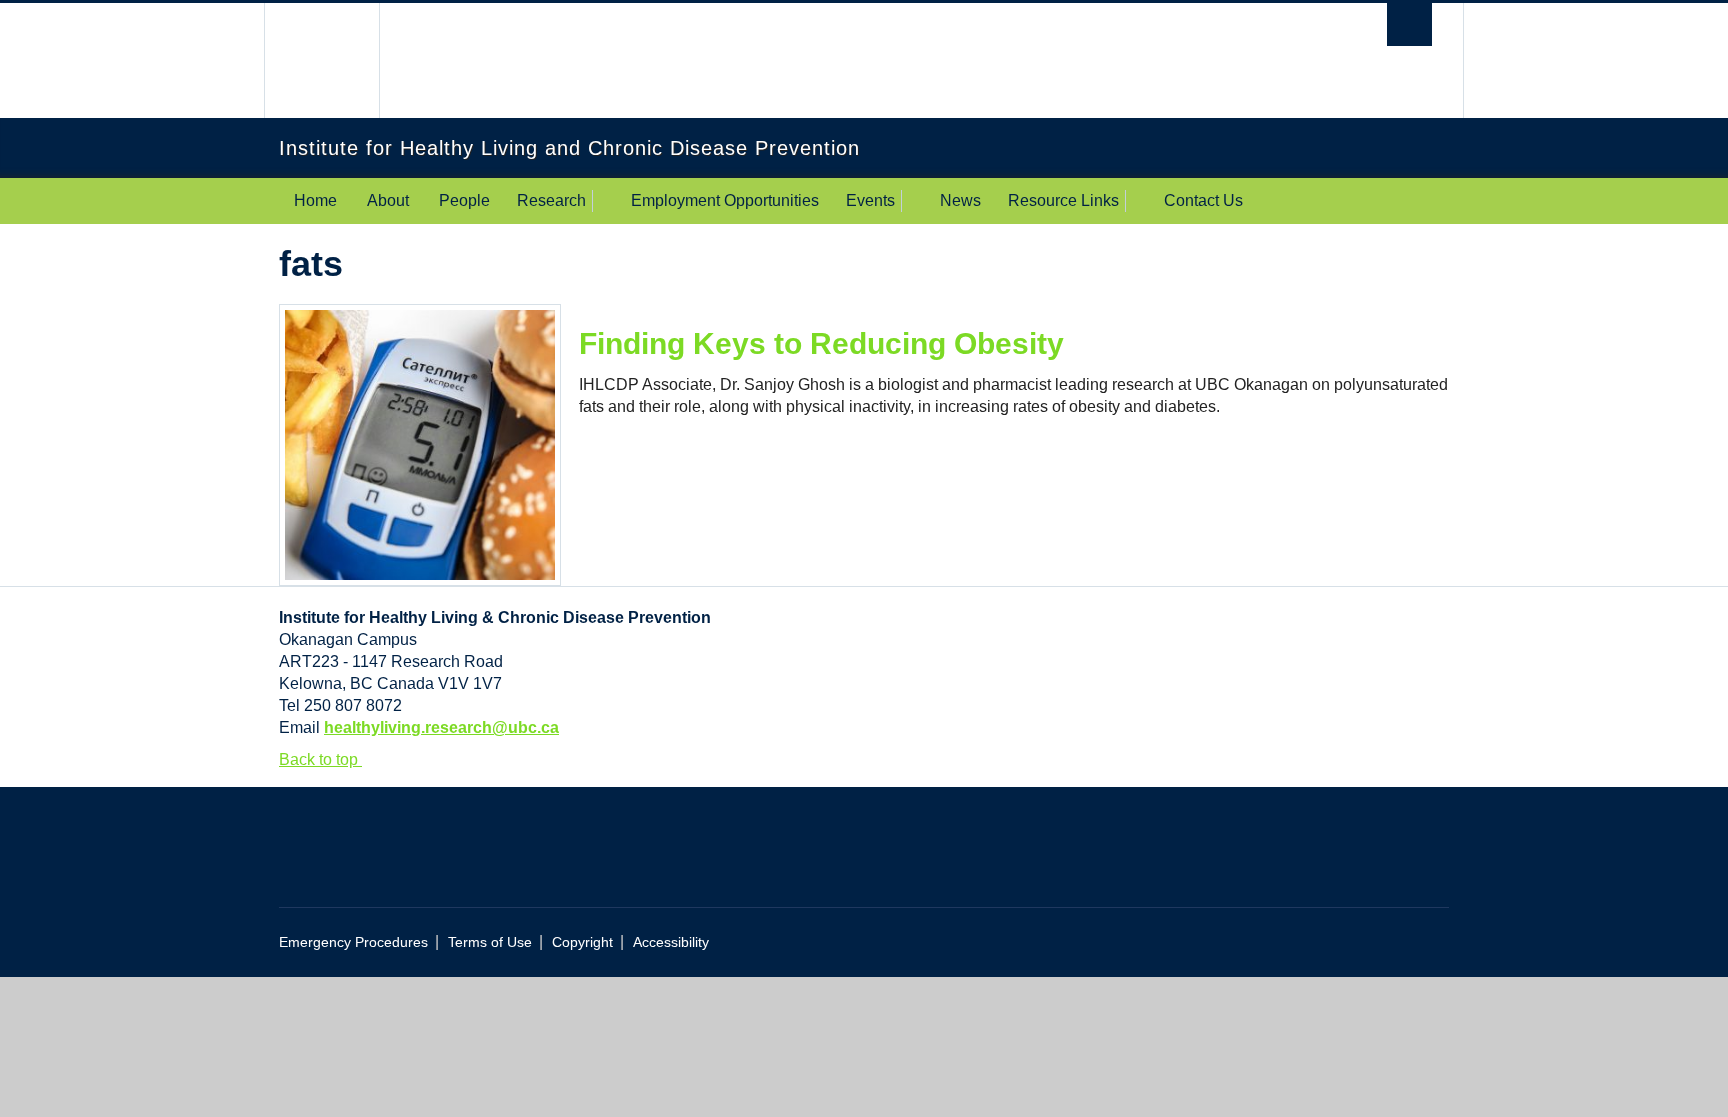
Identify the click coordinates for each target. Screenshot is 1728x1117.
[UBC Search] (1409, 24)
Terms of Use (490, 942)
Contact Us (1203, 200)
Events (870, 200)
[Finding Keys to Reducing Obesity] (420, 443)
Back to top (320, 759)
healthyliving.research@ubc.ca (441, 727)
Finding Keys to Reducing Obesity (821, 343)
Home (315, 200)
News (960, 200)
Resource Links (1063, 200)
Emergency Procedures (353, 942)
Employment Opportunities (725, 200)
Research (551, 200)
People (464, 200)
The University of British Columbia (321, 60)
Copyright (582, 942)
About (388, 200)
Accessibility (671, 942)
